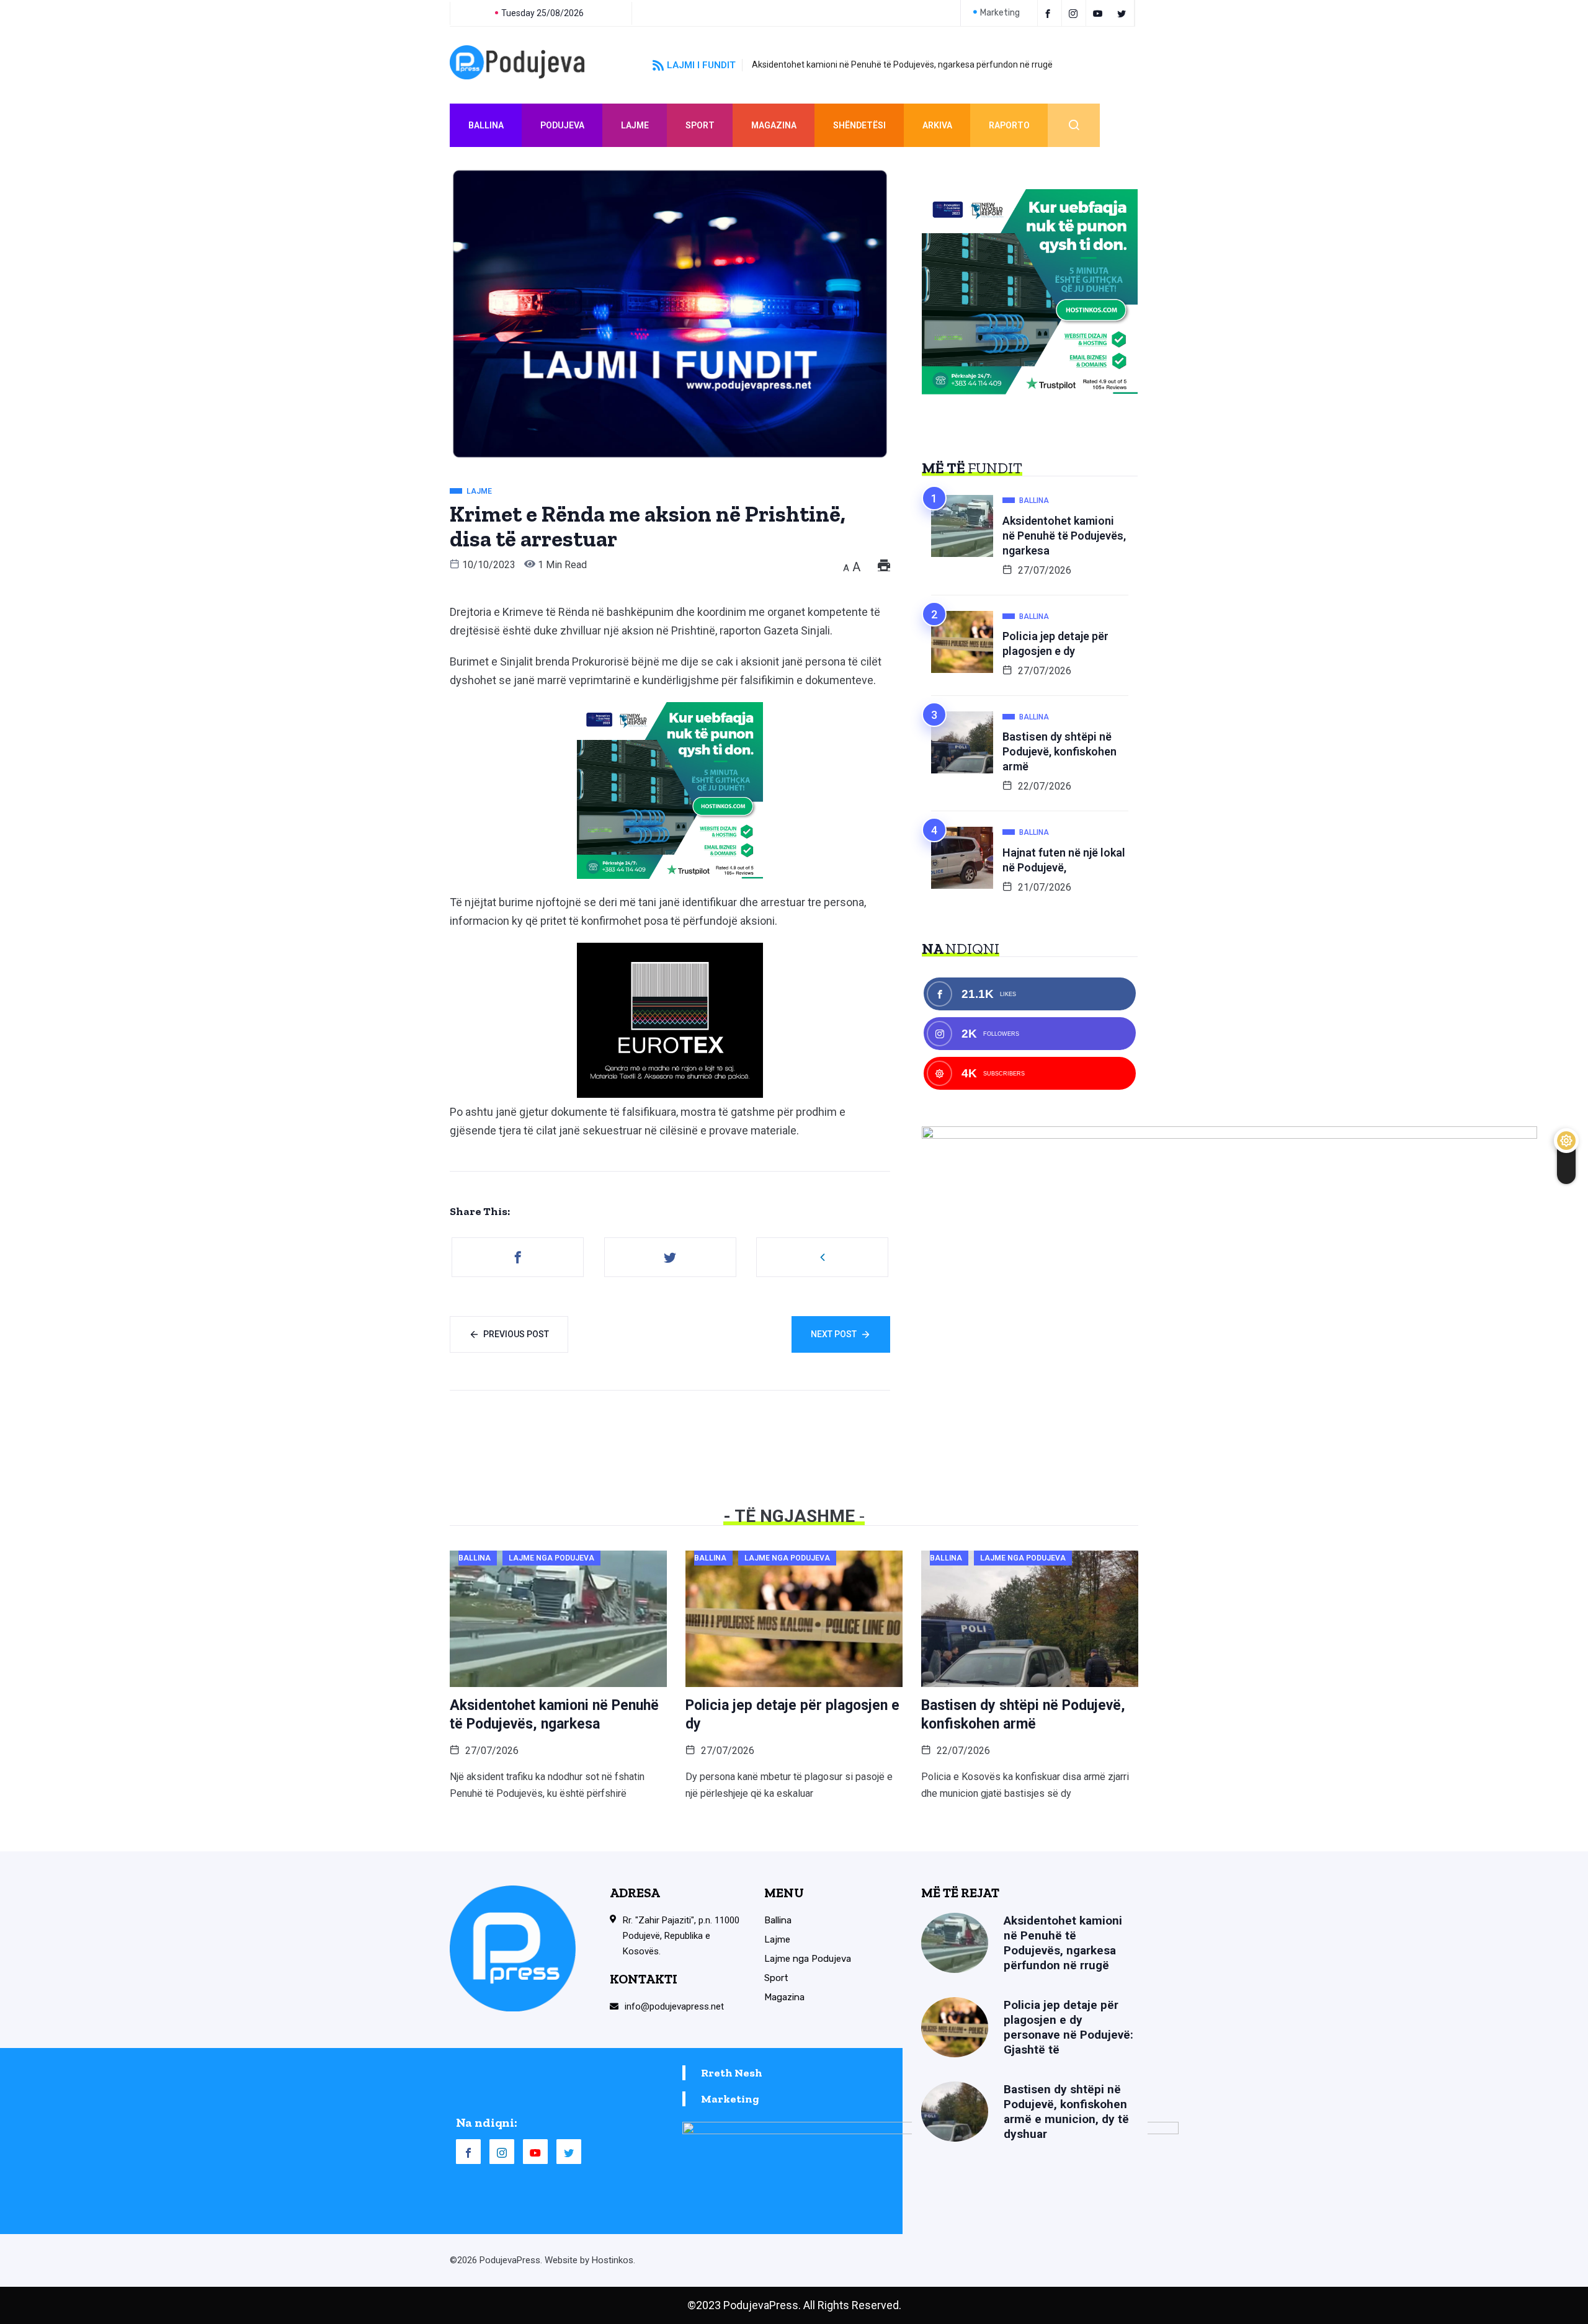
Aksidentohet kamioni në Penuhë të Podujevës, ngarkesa (1064, 536)
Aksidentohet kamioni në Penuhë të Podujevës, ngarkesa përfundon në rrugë (902, 65)
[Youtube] (1100, 13)
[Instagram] (502, 2152)
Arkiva (937, 125)
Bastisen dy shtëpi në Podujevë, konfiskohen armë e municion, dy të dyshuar (1066, 2112)
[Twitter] (1124, 13)
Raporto (1009, 125)
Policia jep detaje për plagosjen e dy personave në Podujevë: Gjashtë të (1068, 2027)
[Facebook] (1050, 13)
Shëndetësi (859, 125)
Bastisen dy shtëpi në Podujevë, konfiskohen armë (1059, 751)
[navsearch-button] (1074, 125)
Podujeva (562, 125)
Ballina (486, 125)
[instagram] (1075, 13)
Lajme (635, 125)
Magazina (774, 125)
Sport (700, 125)
